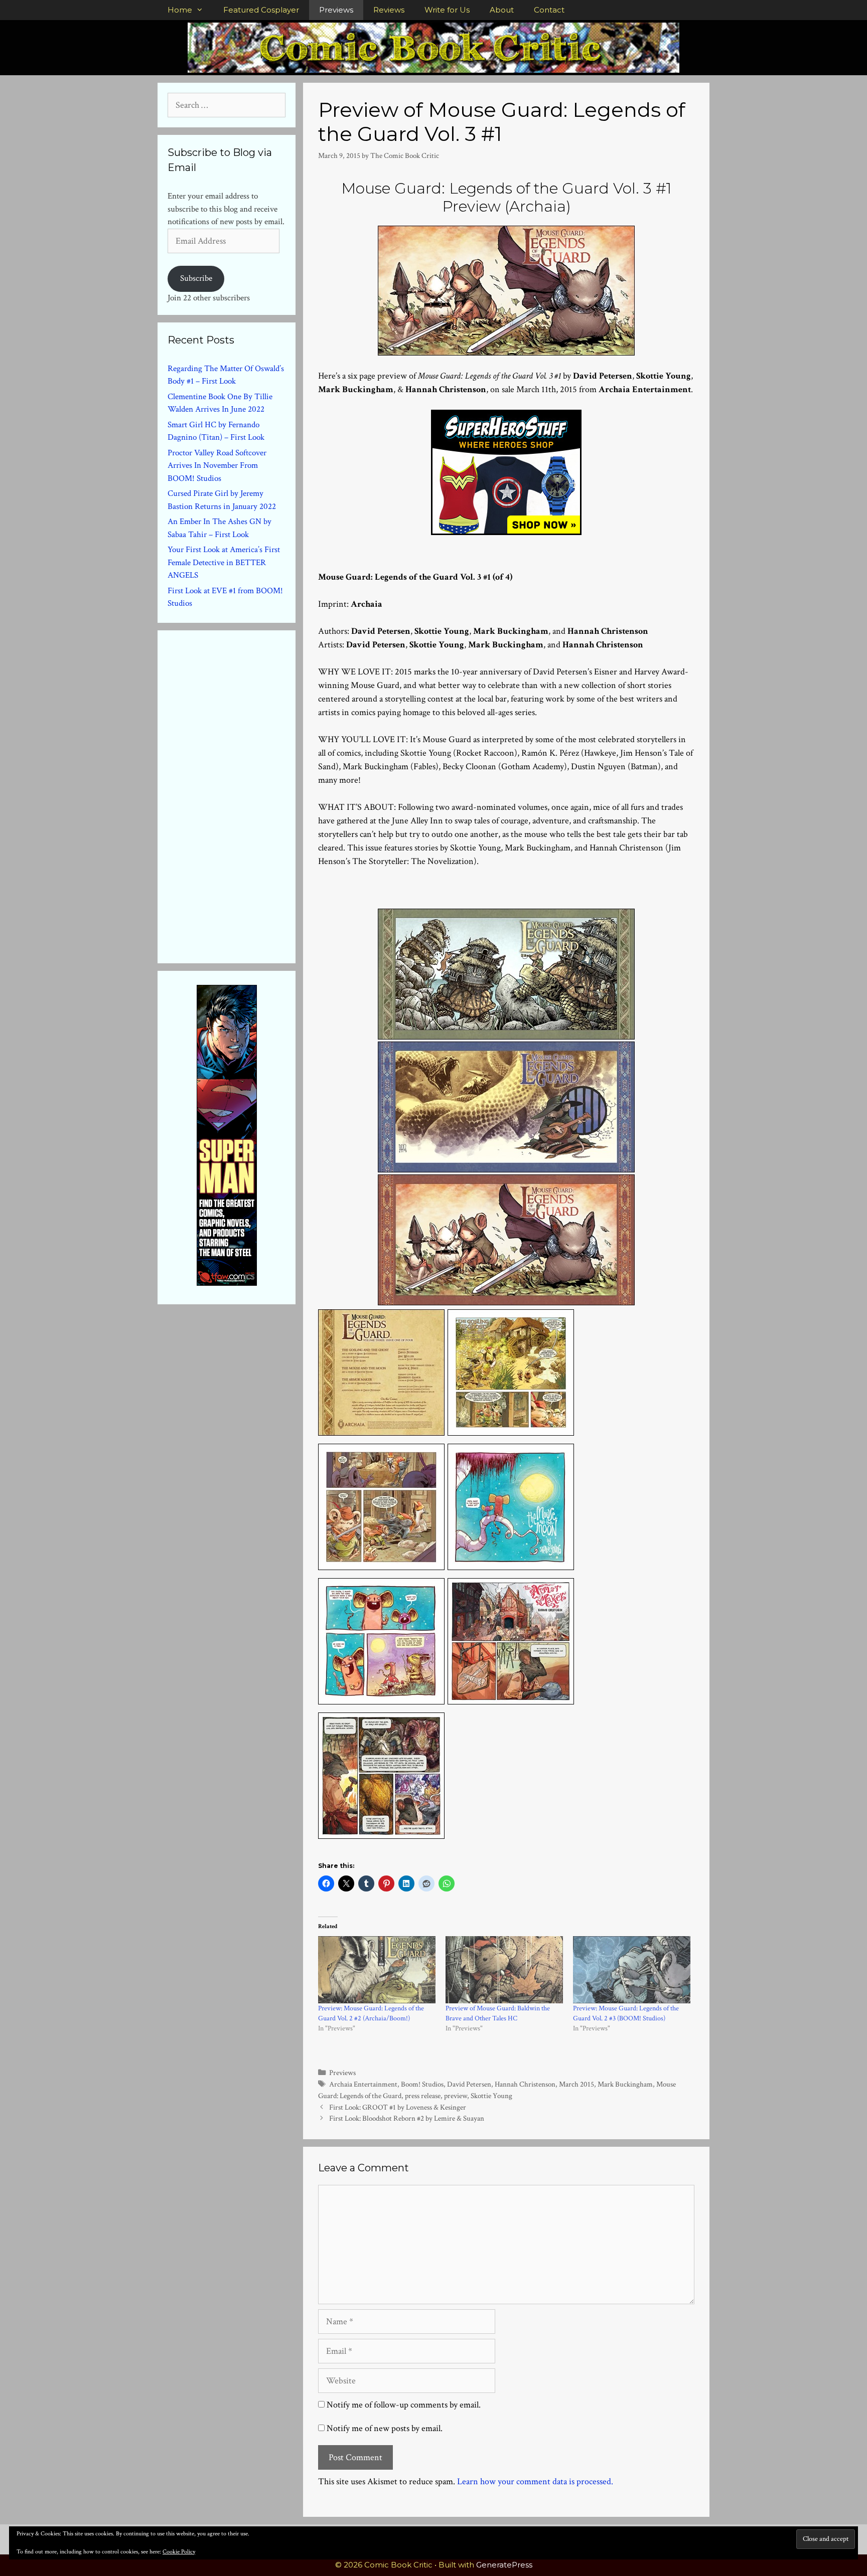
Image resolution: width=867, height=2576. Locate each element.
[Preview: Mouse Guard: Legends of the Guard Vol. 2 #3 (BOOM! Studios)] (632, 1970)
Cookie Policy (179, 2552)
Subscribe (196, 278)
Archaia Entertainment (363, 2084)
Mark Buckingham (625, 2084)
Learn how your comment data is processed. (535, 2481)
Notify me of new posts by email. (385, 2428)
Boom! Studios (422, 2084)
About (502, 10)
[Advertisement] (243, 795)
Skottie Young (491, 2096)
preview (456, 2096)
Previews (336, 10)
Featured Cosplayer (261, 10)
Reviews (389, 10)
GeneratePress (504, 2565)
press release (423, 2096)
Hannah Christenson (525, 2084)
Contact (549, 10)
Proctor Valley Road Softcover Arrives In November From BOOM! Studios (217, 466)
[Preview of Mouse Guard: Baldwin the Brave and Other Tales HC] (504, 1970)
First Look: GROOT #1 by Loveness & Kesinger (398, 2107)
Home (180, 10)
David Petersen (469, 2084)
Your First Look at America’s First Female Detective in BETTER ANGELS (224, 562)
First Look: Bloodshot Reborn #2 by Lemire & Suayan (407, 2118)
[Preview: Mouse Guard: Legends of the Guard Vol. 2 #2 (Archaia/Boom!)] (377, 1970)
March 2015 (576, 2084)
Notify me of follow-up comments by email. (404, 2405)
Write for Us (447, 10)
